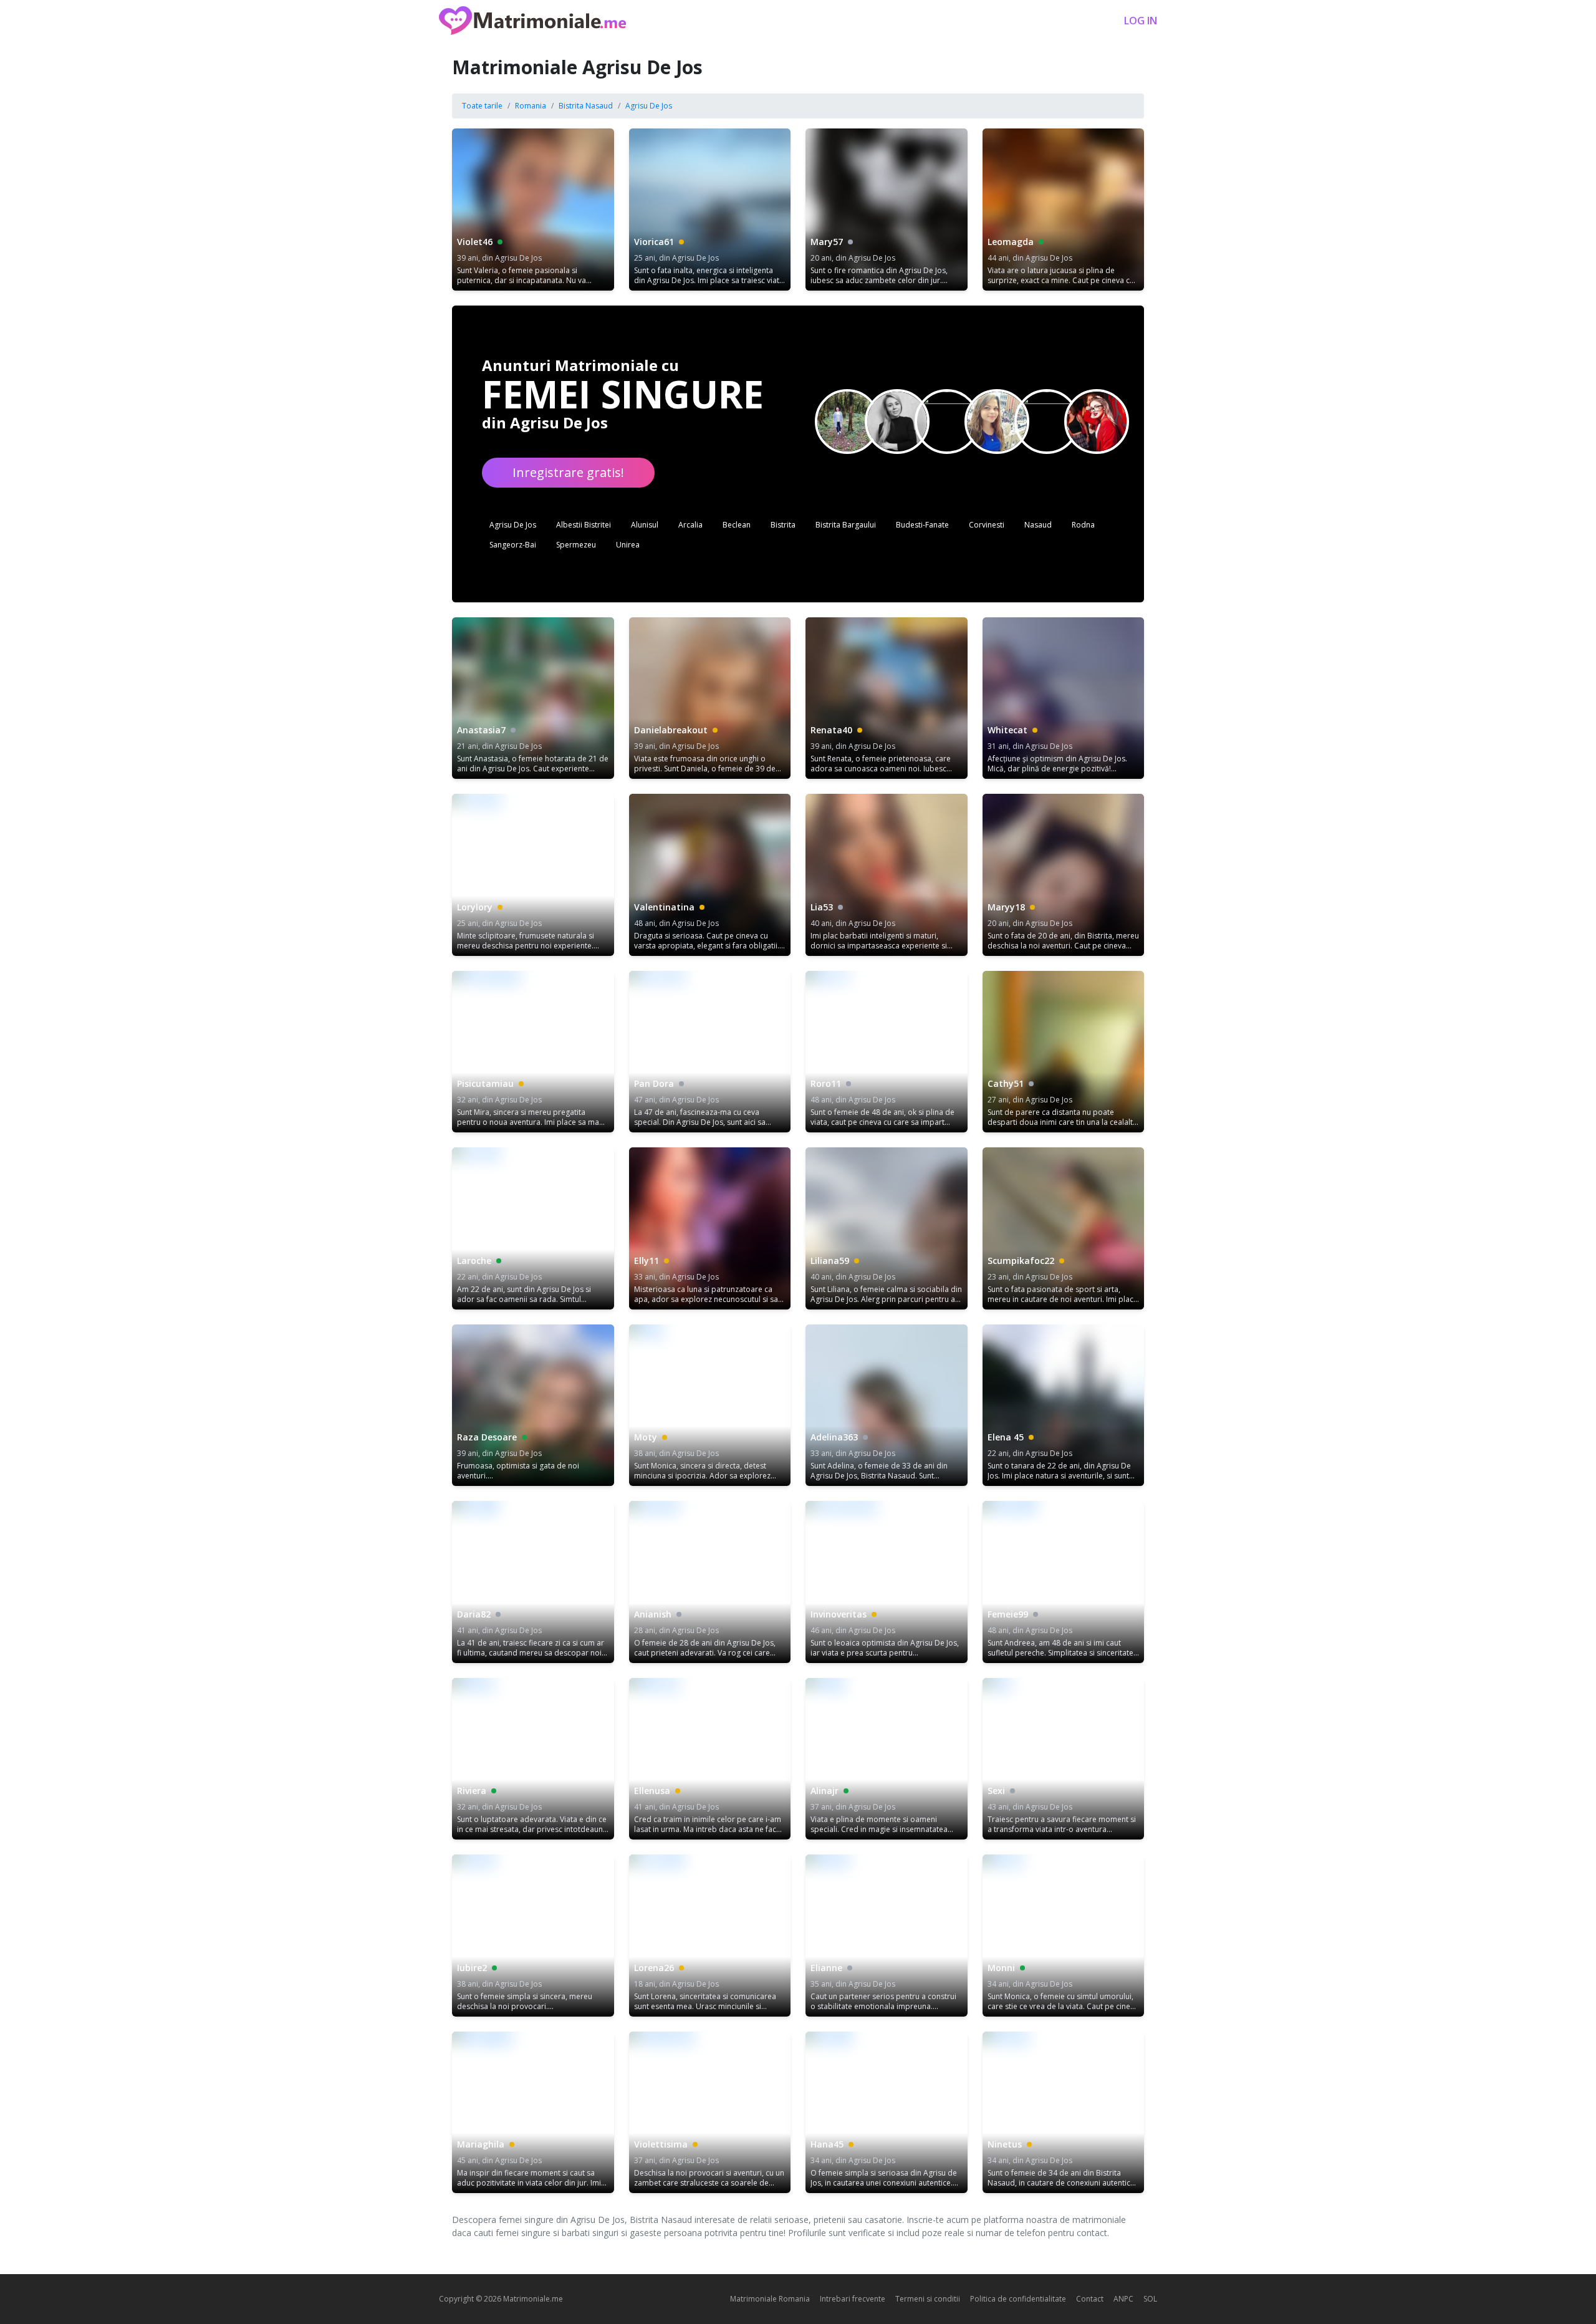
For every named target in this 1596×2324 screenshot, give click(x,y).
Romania (531, 106)
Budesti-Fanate (922, 525)
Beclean (737, 525)
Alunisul (645, 525)
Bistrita (783, 525)
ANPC (1123, 2299)
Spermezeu (576, 545)
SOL (1150, 2299)
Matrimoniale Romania (770, 2299)
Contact (1090, 2299)
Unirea (628, 545)
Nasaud (1038, 525)
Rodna (1083, 525)
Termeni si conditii (928, 2299)
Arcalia (690, 525)
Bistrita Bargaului (846, 525)
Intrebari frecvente (853, 2299)
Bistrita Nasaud (586, 106)
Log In (1141, 21)
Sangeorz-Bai (513, 545)
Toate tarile (482, 106)
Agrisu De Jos (649, 106)
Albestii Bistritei (584, 525)
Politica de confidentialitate (1018, 2299)
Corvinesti (987, 525)
